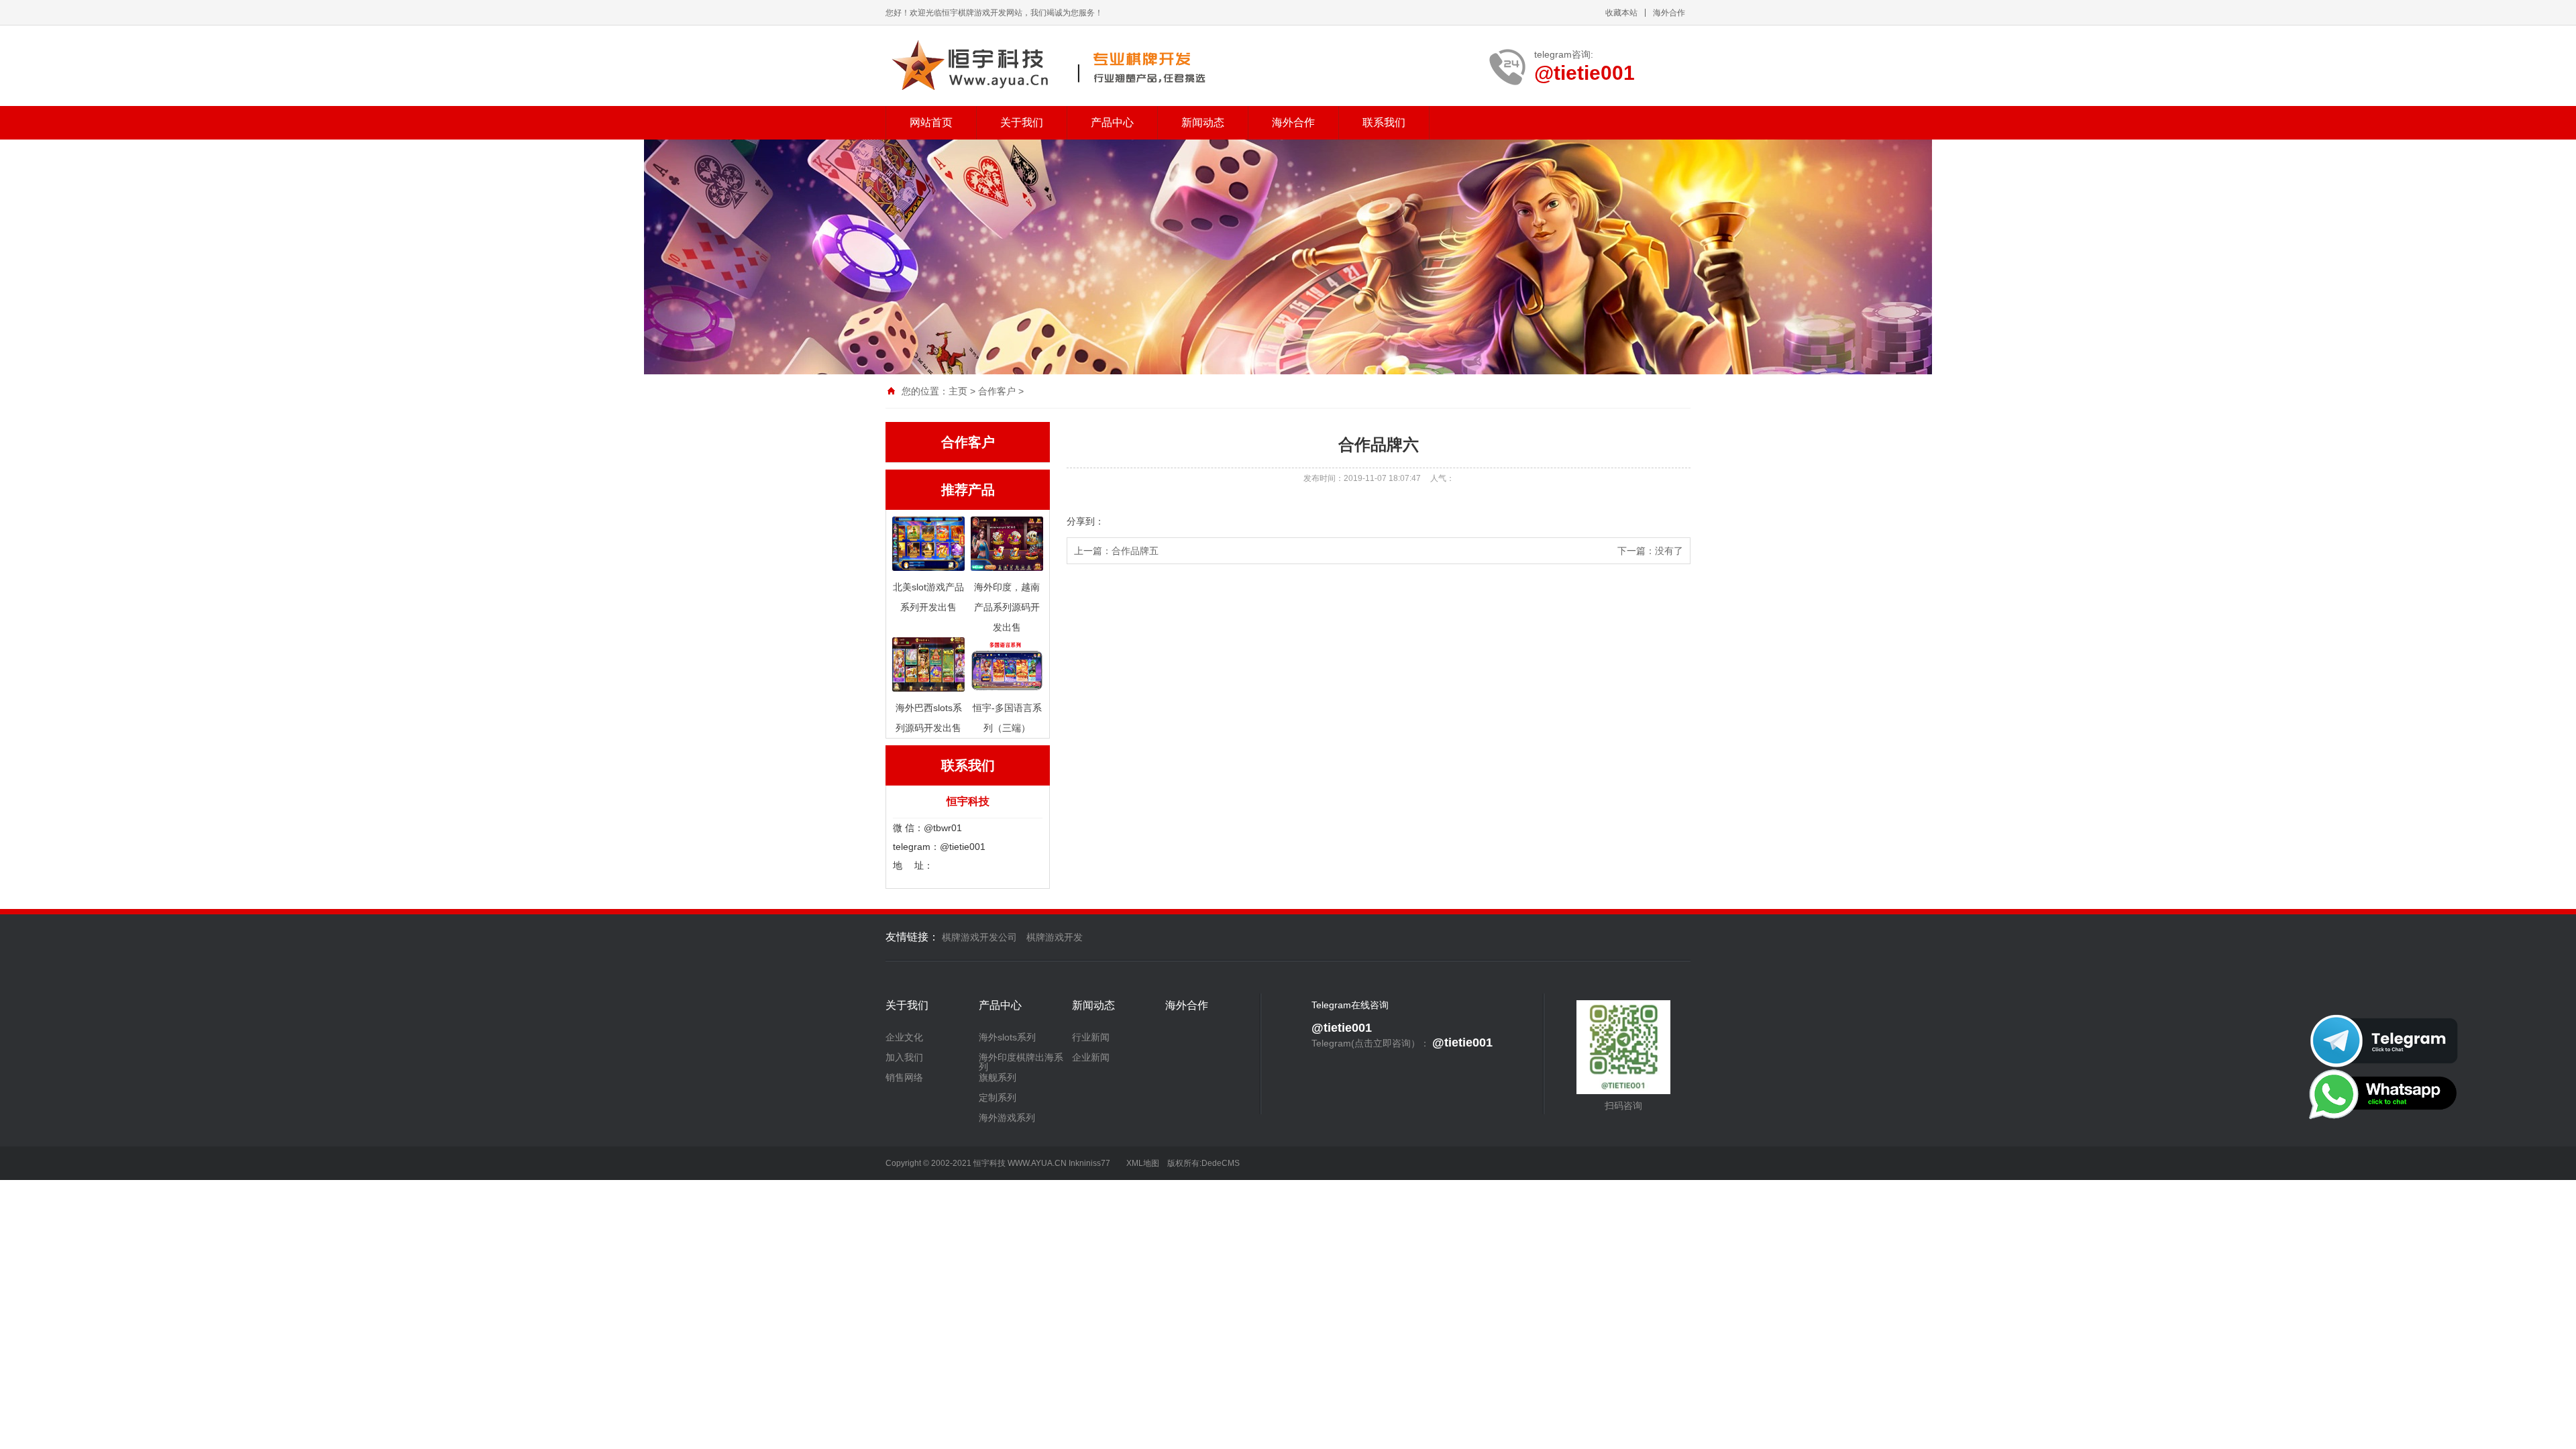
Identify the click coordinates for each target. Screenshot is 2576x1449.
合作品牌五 (1135, 551)
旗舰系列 (998, 1077)
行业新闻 (1091, 1037)
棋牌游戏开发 (1055, 937)
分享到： (1085, 521)
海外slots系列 (1007, 1037)
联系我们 (1384, 122)
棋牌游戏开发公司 (979, 937)
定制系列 (998, 1097)
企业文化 (904, 1037)
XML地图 (1143, 1163)
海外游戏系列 (1007, 1118)
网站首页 (931, 122)
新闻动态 (1203, 122)
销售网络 (904, 1077)
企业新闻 (1091, 1057)
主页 (958, 391)
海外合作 (1669, 13)
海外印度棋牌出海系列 (1021, 1062)
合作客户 (997, 391)
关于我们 (1022, 122)
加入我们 (904, 1057)
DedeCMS (1221, 1163)
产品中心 (1112, 122)
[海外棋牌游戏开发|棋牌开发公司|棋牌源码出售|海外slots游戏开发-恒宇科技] (1048, 66)
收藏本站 (1621, 13)
